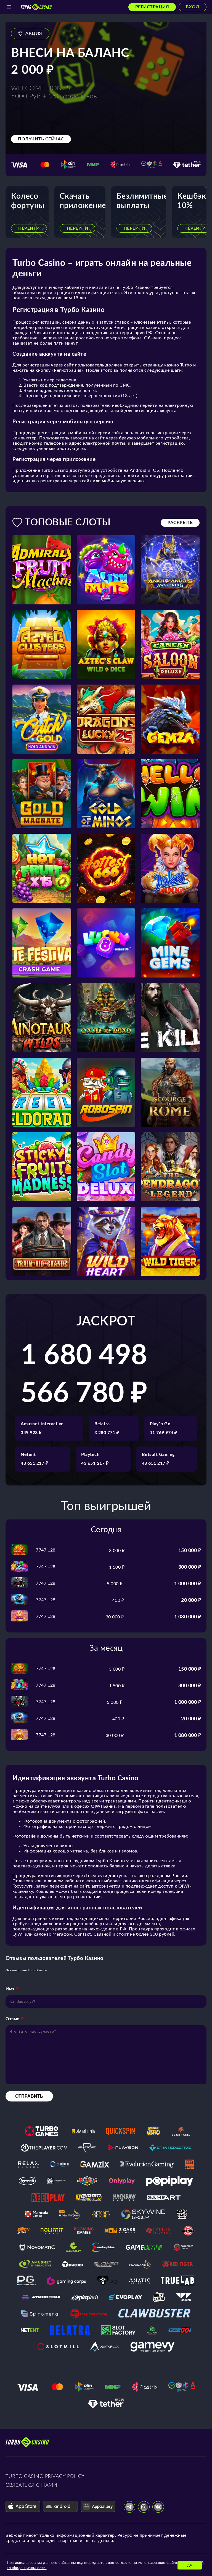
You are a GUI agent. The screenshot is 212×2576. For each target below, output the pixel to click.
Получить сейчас (41, 139)
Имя (10, 1989)
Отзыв (13, 2019)
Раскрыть (180, 523)
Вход (193, 7)
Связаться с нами (31, 2485)
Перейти (29, 228)
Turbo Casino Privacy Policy (45, 2477)
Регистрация (152, 7)
